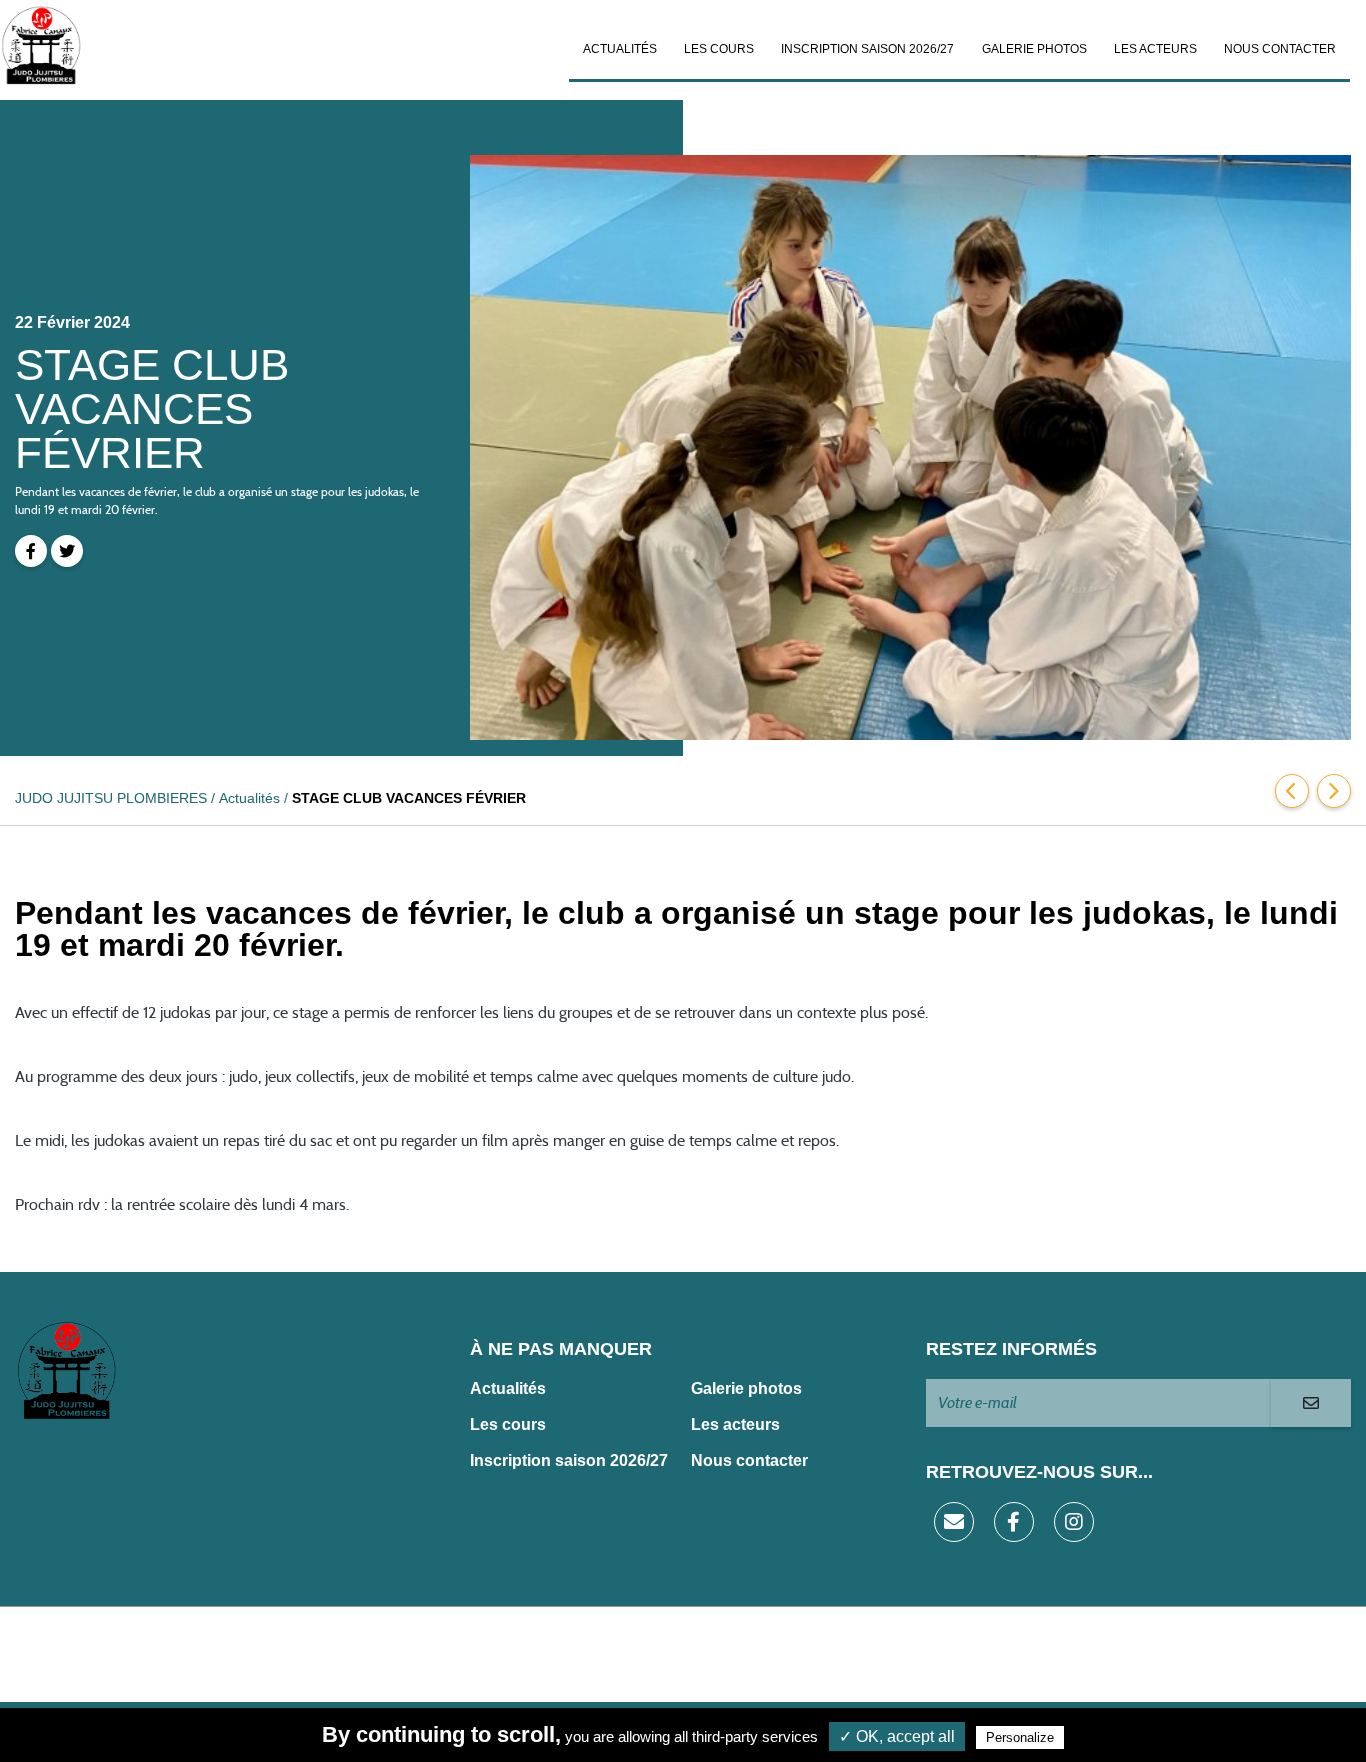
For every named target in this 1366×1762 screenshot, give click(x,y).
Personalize (1020, 1737)
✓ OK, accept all (897, 1736)
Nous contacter (1280, 49)
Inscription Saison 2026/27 (867, 49)
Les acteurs (1155, 49)
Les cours (719, 49)
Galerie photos (1034, 49)
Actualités (620, 49)
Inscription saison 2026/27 (569, 1460)
